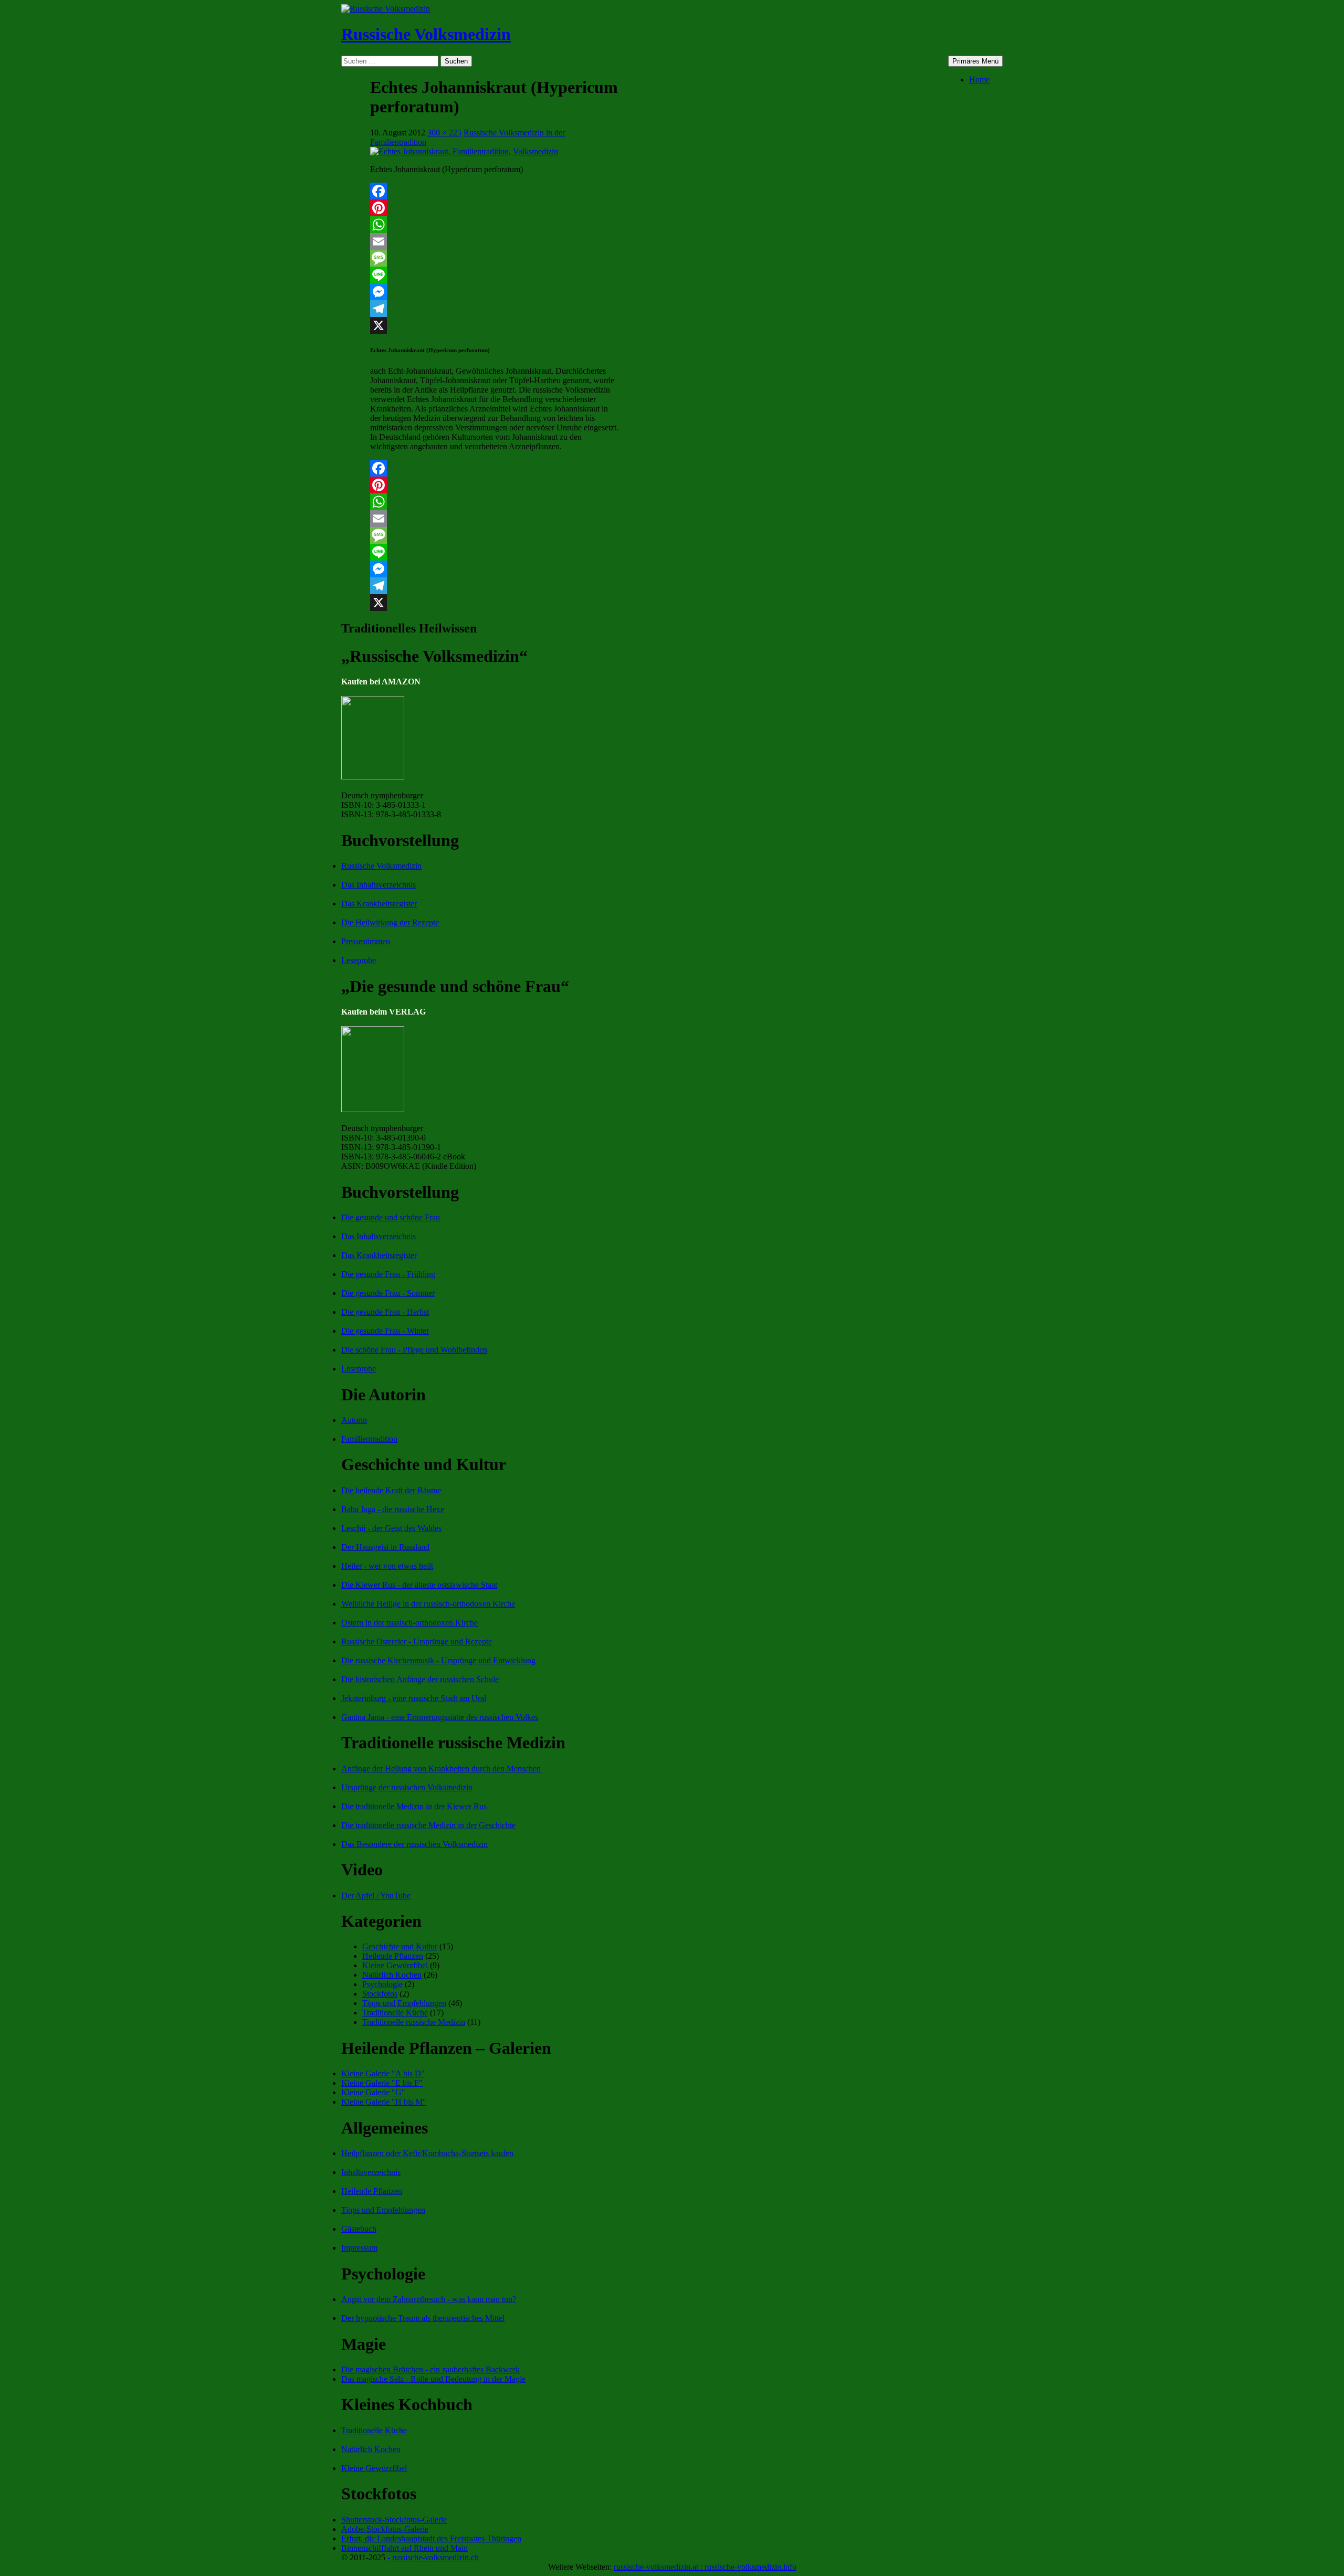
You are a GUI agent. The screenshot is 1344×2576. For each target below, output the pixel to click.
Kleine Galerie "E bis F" (382, 2083)
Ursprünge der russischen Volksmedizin (407, 1787)
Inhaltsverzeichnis (371, 2172)
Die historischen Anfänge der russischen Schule (420, 1679)
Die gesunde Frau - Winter (385, 1331)
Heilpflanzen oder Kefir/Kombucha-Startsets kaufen (427, 2153)
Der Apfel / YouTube (376, 1896)
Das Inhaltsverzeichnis (379, 885)
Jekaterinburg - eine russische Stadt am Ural (414, 1698)
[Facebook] (495, 191)
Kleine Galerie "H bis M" (384, 2102)
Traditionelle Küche (395, 2013)
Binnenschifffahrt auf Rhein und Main (405, 2548)
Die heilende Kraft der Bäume (391, 1490)
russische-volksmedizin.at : (659, 2567)
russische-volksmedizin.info (750, 2567)
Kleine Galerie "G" (373, 2092)
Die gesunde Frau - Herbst (385, 1312)
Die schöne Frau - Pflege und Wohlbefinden (414, 1350)
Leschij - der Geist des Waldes (391, 1528)
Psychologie (382, 1984)
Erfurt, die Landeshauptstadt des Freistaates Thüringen (431, 2538)
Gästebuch (359, 2229)
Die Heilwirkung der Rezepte (390, 922)
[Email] (495, 241)
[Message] (495, 258)
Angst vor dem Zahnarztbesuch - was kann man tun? (429, 2299)
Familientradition (369, 1439)
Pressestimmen (366, 941)
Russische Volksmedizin (426, 34)
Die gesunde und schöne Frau (391, 1217)
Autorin (354, 1420)
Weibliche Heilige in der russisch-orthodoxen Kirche (428, 1604)
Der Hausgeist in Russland (385, 1547)
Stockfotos (380, 1994)
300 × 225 (444, 133)
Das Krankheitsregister (379, 904)
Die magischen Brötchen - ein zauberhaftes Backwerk (430, 2369)
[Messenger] (495, 292)
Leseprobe (359, 960)
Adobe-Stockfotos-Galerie (385, 2529)
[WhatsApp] (495, 225)
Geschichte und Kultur (400, 1946)
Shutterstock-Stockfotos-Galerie (394, 2520)
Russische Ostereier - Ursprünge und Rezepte (417, 1641)
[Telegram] (495, 309)
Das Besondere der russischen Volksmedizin (414, 1844)
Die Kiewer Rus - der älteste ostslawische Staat (419, 1585)
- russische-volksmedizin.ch (433, 2557)
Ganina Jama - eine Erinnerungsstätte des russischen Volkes (440, 1717)
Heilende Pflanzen (393, 1956)
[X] (495, 325)
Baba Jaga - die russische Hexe (393, 1509)
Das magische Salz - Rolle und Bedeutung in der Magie (433, 2379)
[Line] (495, 275)
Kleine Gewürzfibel (395, 1965)
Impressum (359, 2248)
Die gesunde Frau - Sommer (388, 1293)
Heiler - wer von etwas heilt (387, 1566)
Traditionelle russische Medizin (414, 2022)
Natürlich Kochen (392, 1975)
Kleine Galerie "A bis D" (383, 2073)
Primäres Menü (975, 61)
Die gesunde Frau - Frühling (388, 1274)
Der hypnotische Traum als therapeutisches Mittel (423, 2318)
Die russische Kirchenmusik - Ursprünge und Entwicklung (438, 1660)
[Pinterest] (495, 208)
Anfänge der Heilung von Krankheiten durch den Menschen (441, 1769)
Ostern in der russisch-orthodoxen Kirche (409, 1623)
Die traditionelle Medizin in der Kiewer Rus (414, 1806)
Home (979, 80)
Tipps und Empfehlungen (404, 2003)
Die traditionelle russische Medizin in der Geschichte (428, 1825)
